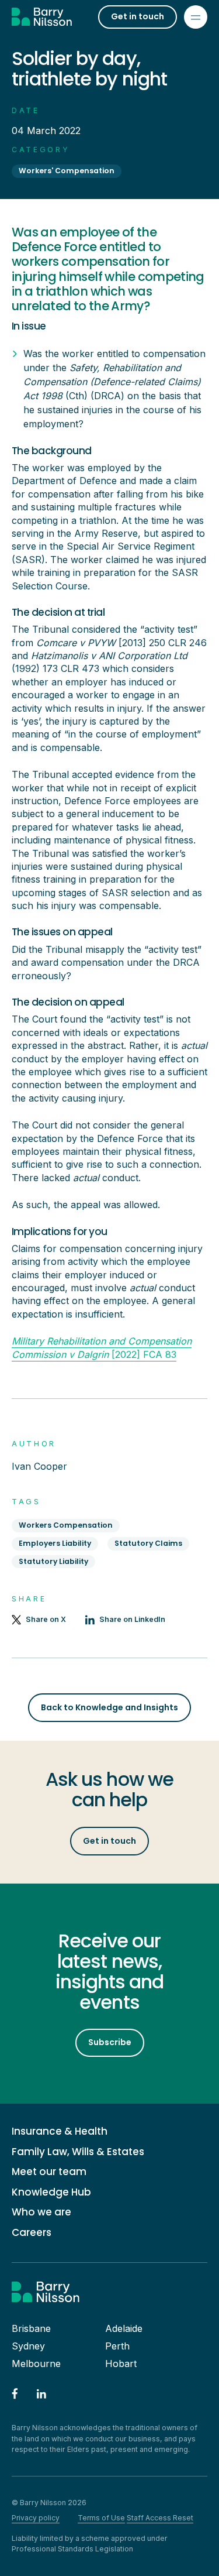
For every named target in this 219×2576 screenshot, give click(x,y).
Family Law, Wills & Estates (78, 2152)
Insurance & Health (60, 2131)
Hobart (121, 2364)
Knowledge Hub (51, 2192)
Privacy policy (36, 2518)
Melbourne (36, 2364)
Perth (117, 2346)
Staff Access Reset (160, 2518)
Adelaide (124, 2328)
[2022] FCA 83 (102, 1347)
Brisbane (31, 2328)
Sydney (28, 2346)
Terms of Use (101, 2518)
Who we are (41, 2212)
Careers (32, 2233)
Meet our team (49, 2172)
